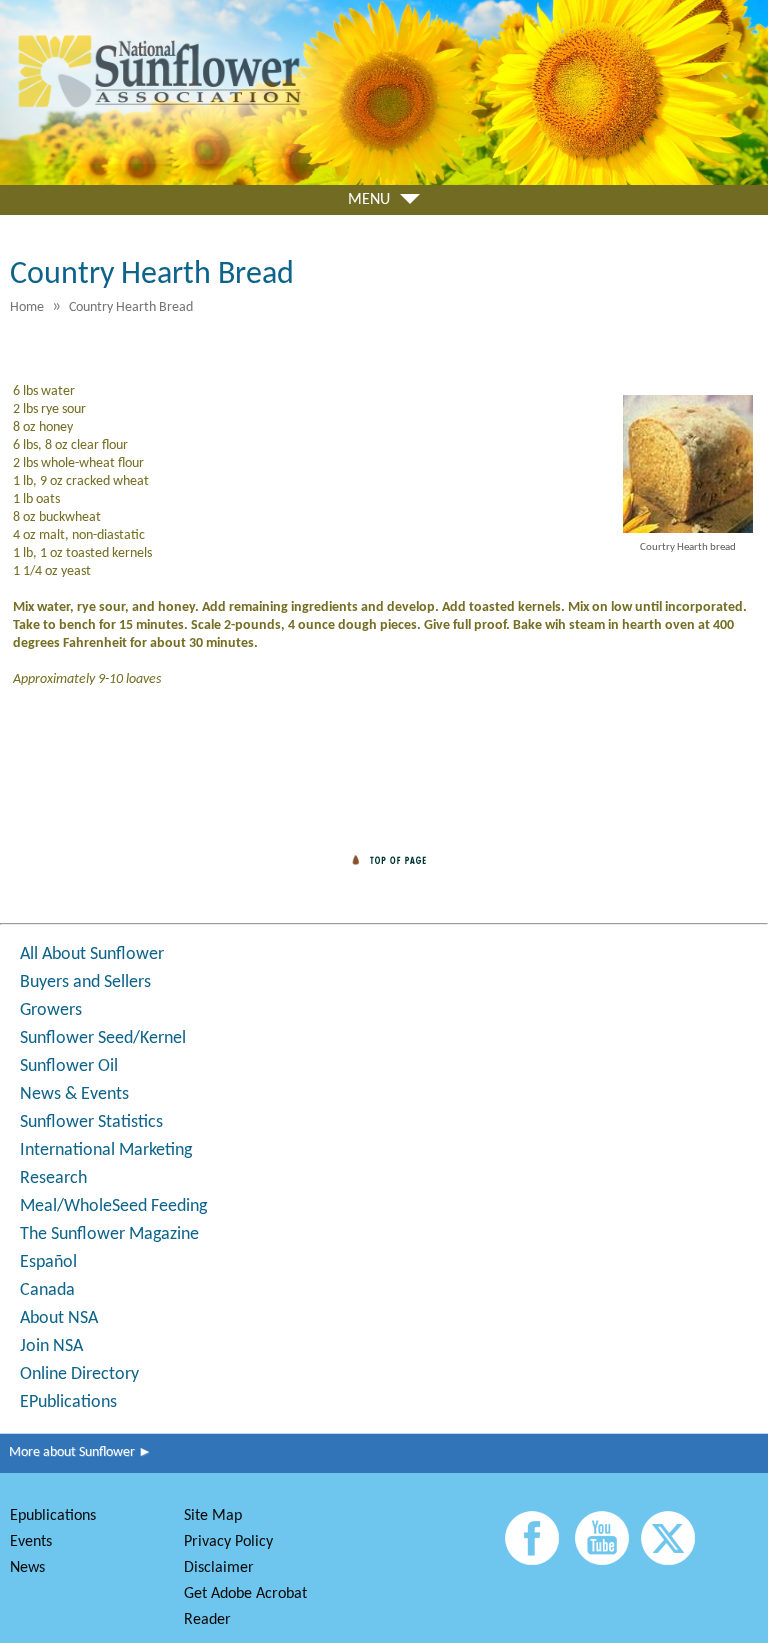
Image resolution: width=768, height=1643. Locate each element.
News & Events (74, 1094)
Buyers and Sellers (85, 982)
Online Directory (79, 1374)
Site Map (213, 1516)
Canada (47, 1290)
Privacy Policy (228, 1542)
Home (27, 307)
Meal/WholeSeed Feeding (113, 1206)
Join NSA (51, 1346)
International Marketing (106, 1150)
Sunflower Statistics (91, 1122)
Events (31, 1542)
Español (48, 1262)
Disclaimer (219, 1568)
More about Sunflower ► (76, 1452)
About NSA (59, 1318)
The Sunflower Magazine (109, 1234)
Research (53, 1178)
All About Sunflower (92, 954)
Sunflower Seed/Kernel (103, 1038)
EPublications (68, 1402)
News (27, 1568)
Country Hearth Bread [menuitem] (131, 307)
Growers (51, 1010)
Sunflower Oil (69, 1066)
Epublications (53, 1516)
